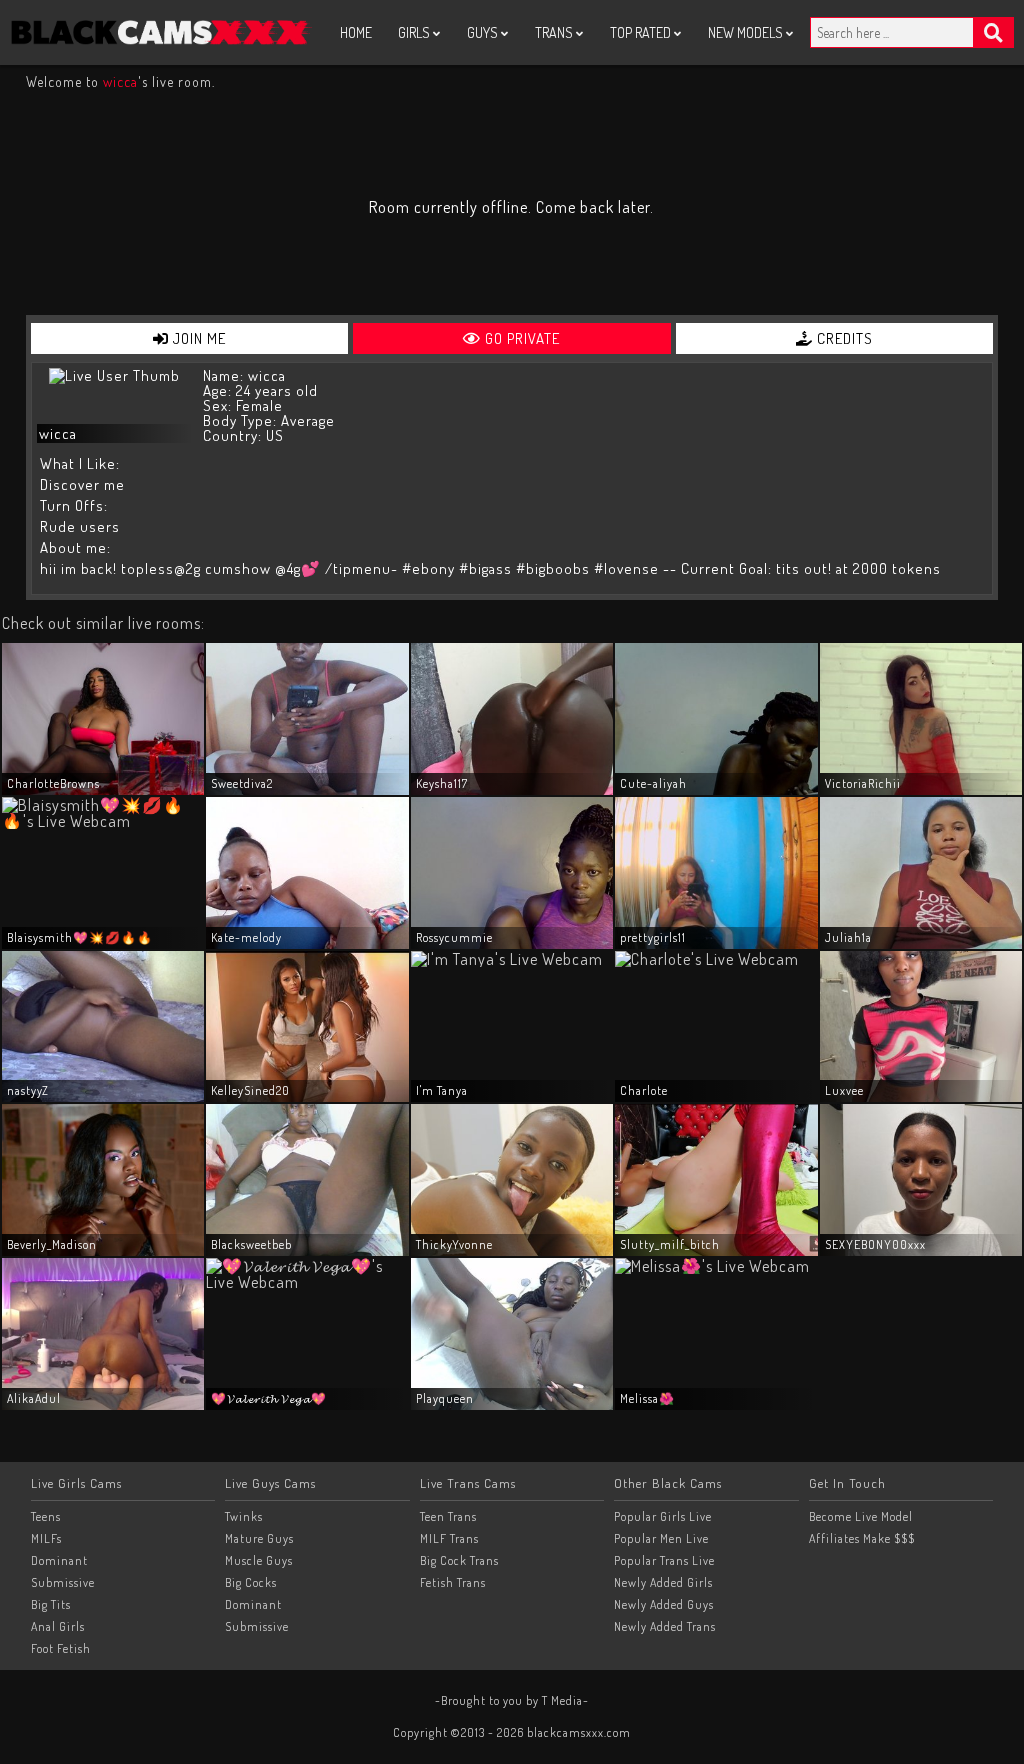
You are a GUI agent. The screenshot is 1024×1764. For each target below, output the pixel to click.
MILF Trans (449, 1538)
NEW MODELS (747, 32)
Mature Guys (259, 1538)
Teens (46, 1516)
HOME (356, 32)
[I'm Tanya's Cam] (507, 959)
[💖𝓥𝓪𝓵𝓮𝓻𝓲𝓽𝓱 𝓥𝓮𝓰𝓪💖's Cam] (307, 1282)
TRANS (555, 32)
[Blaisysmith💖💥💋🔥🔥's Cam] (103, 821)
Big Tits (51, 1604)
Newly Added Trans (665, 1626)
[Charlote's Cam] (707, 959)
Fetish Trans (453, 1582)
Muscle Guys (259, 1560)
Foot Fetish (61, 1648)
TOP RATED (642, 32)
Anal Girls (58, 1626)
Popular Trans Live (664, 1560)
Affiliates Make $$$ (862, 1538)
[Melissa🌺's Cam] (712, 1266)
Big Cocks (251, 1582)
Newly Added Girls (663, 1582)
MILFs (46, 1538)
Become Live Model (861, 1516)
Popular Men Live (661, 1538)
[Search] (994, 32)
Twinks (244, 1516)
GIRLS (415, 32)
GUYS (484, 32)
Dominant (59, 1560)
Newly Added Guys (664, 1604)
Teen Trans (448, 1516)
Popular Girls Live (663, 1516)
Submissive (63, 1582)
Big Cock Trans (459, 1560)
